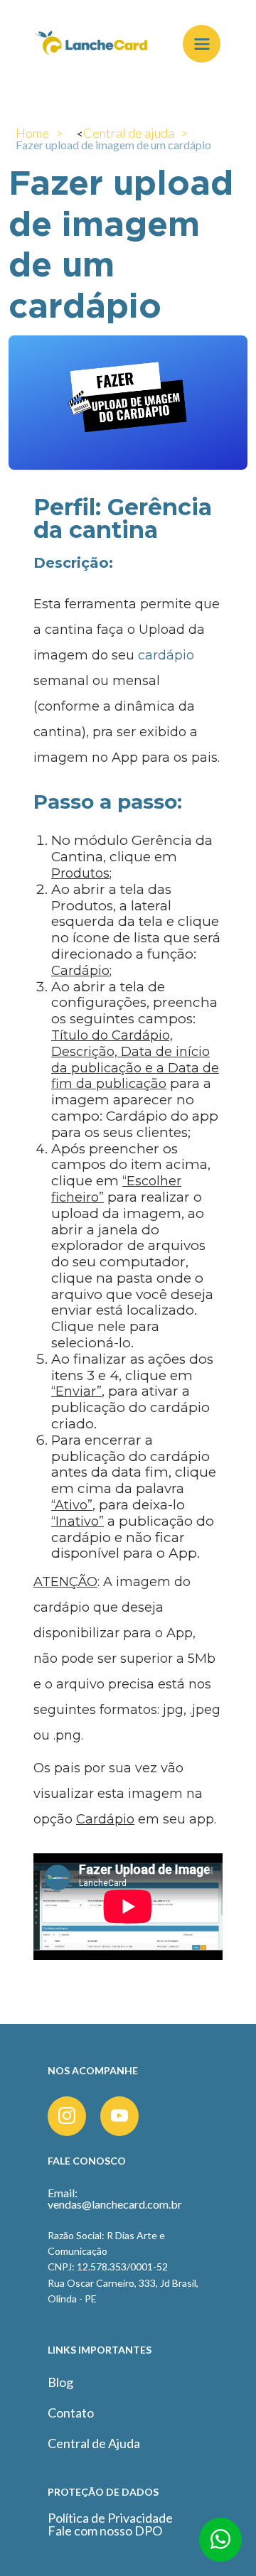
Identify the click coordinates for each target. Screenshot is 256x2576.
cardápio (166, 655)
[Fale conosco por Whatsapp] (220, 2545)
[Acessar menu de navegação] (202, 44)
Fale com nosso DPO (105, 2531)
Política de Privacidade (110, 2518)
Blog (60, 2382)
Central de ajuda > (135, 133)
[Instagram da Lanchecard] (67, 2116)
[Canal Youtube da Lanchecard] (119, 2116)
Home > (39, 133)
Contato (71, 2413)
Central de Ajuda (94, 2443)
